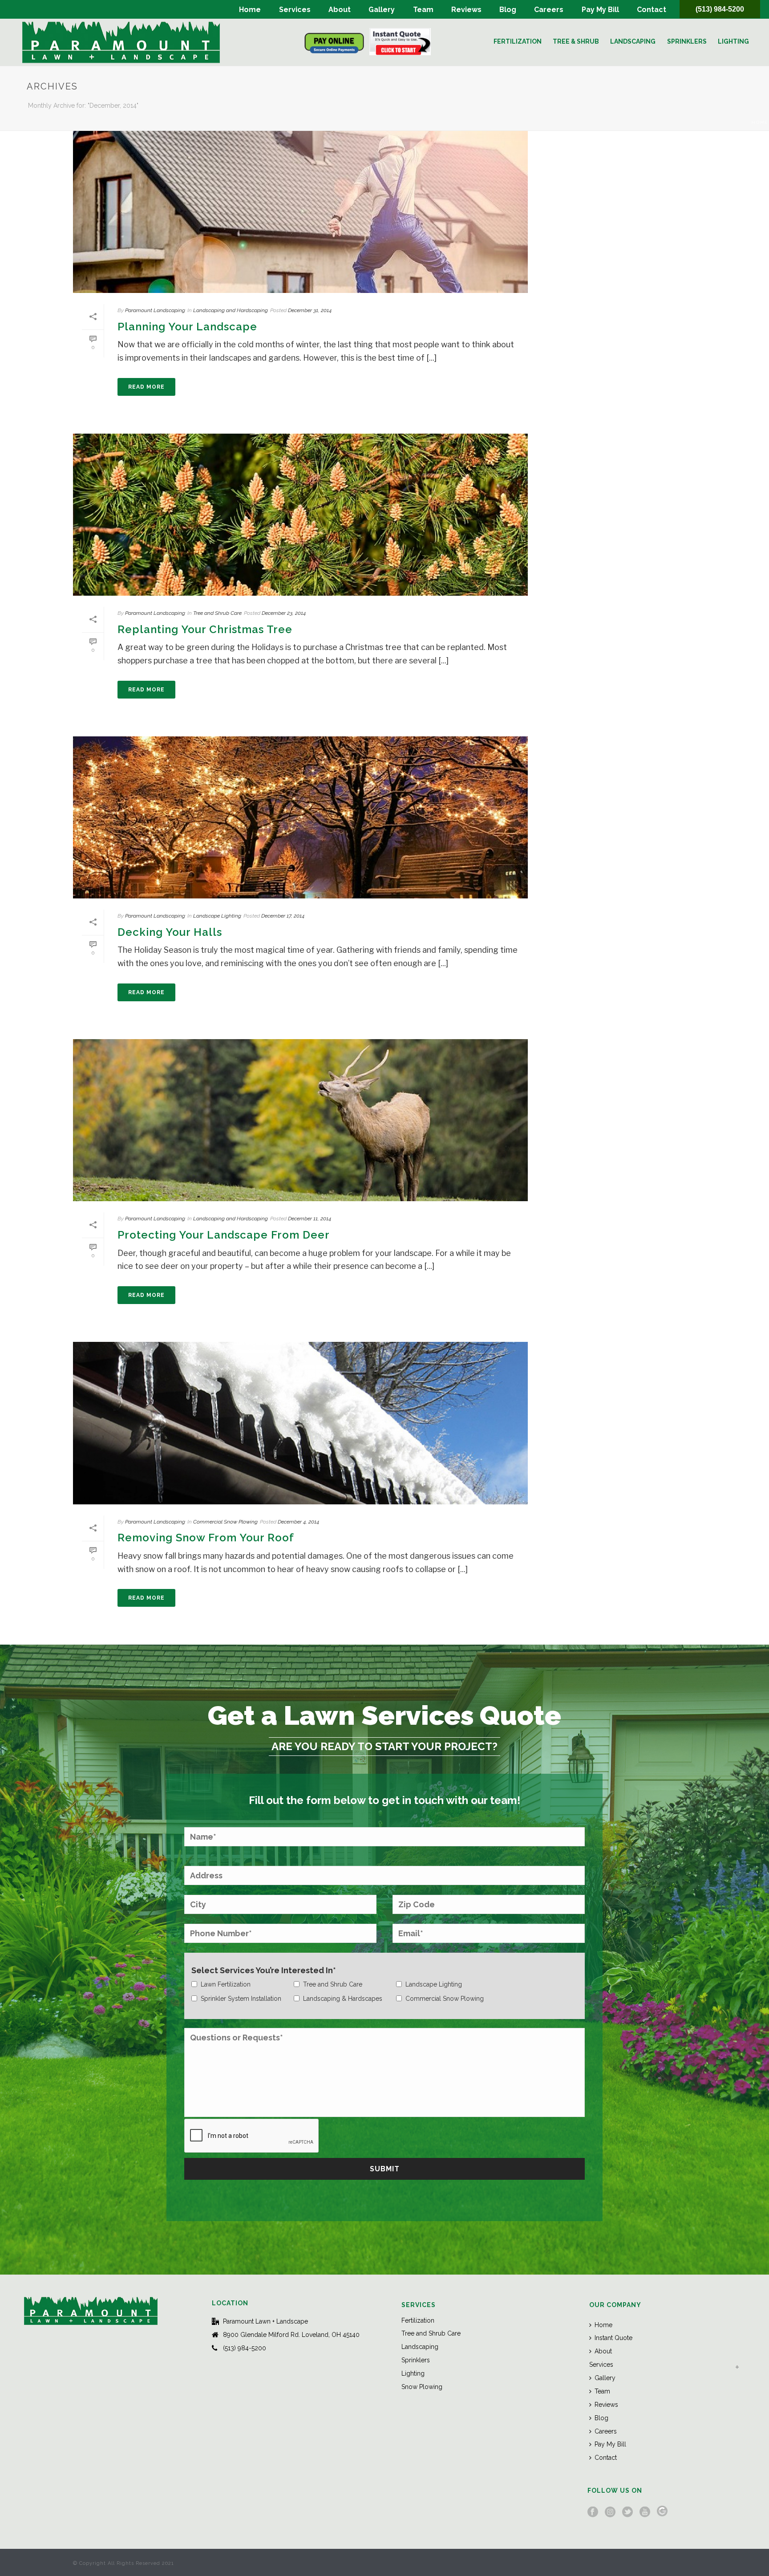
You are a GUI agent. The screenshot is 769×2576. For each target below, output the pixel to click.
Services (295, 10)
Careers (549, 10)
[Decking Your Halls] (300, 817)
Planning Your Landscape (187, 327)
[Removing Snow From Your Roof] (300, 1423)
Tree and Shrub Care (217, 613)
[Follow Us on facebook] (593, 2512)
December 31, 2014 (310, 310)
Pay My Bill (600, 10)
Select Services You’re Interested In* (264, 1970)
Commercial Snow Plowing (225, 1522)
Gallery (382, 10)
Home (250, 10)
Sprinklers (687, 41)
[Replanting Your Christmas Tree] (300, 515)
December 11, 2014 (310, 1219)
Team (423, 10)
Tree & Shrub (576, 41)
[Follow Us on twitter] (627, 2512)
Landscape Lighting (217, 916)
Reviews (466, 10)
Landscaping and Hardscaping (231, 310)
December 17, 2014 (283, 916)
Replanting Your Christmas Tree (205, 629)
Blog (508, 10)
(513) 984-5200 (720, 9)
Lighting (733, 41)
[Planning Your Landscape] (300, 212)
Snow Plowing (422, 2387)
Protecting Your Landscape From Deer (224, 1235)
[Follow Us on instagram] (610, 2512)
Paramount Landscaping (155, 310)
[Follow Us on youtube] (645, 2512)
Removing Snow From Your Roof (206, 1538)
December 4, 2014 (298, 1522)
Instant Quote (613, 2338)
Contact (652, 10)
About (340, 10)
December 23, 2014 (284, 613)
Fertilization (518, 41)
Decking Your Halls (170, 932)
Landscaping (633, 41)
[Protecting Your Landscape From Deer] (300, 1120)
